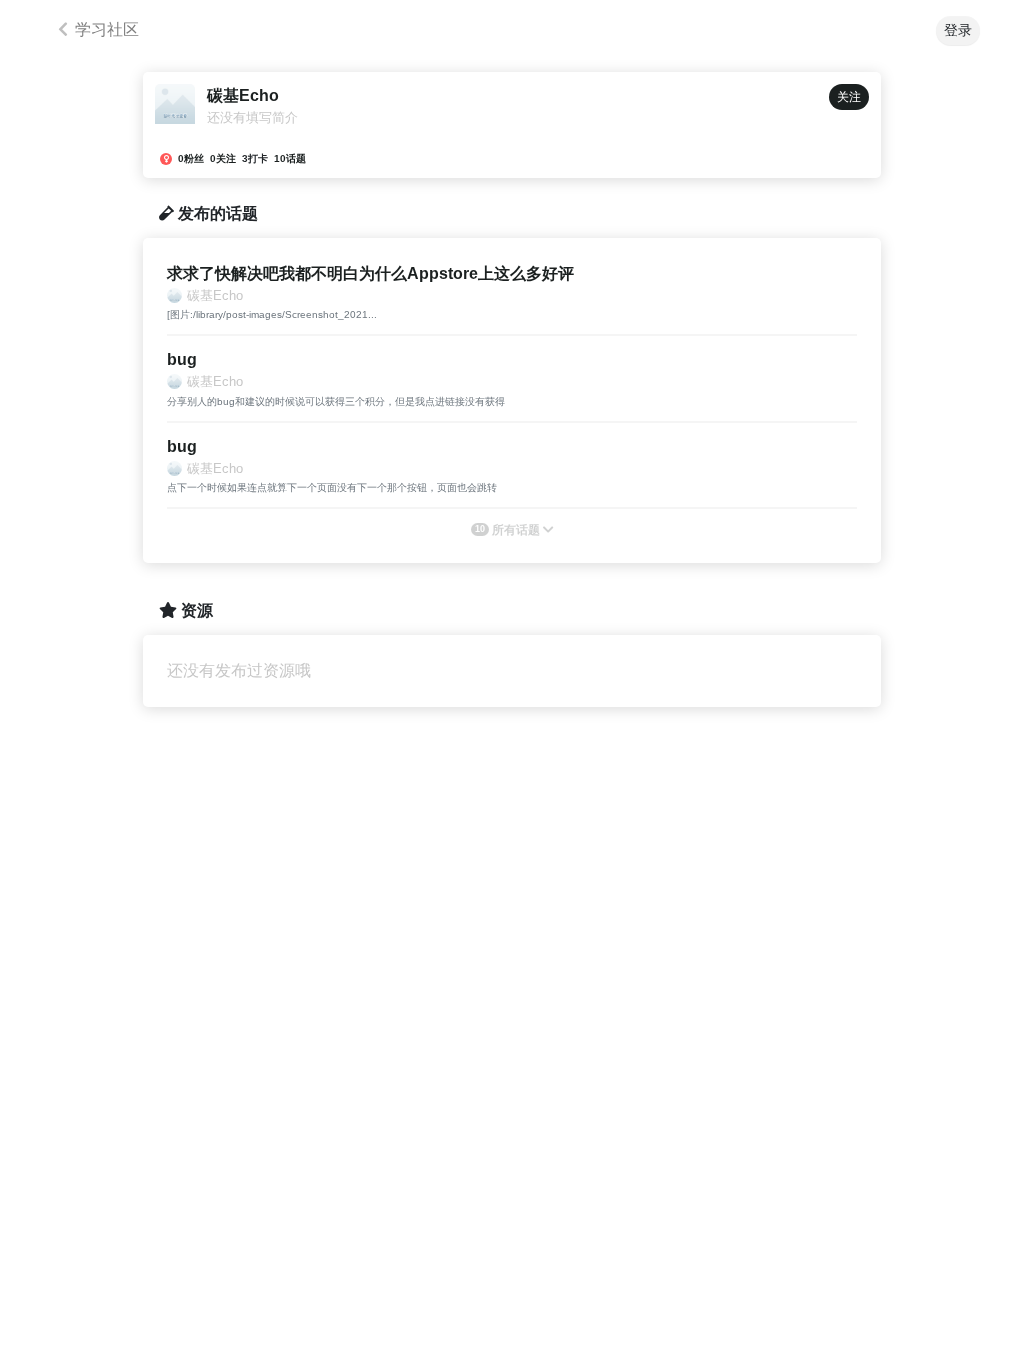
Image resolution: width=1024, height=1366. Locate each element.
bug (182, 359)
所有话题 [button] (509, 530)
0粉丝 (191, 158)
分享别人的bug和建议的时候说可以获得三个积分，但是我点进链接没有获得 (336, 401)
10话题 (290, 158)
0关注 (223, 158)
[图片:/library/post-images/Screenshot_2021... (272, 314)
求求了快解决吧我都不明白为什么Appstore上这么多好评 (370, 273)
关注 (849, 97)
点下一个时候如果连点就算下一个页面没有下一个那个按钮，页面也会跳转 (332, 487)
